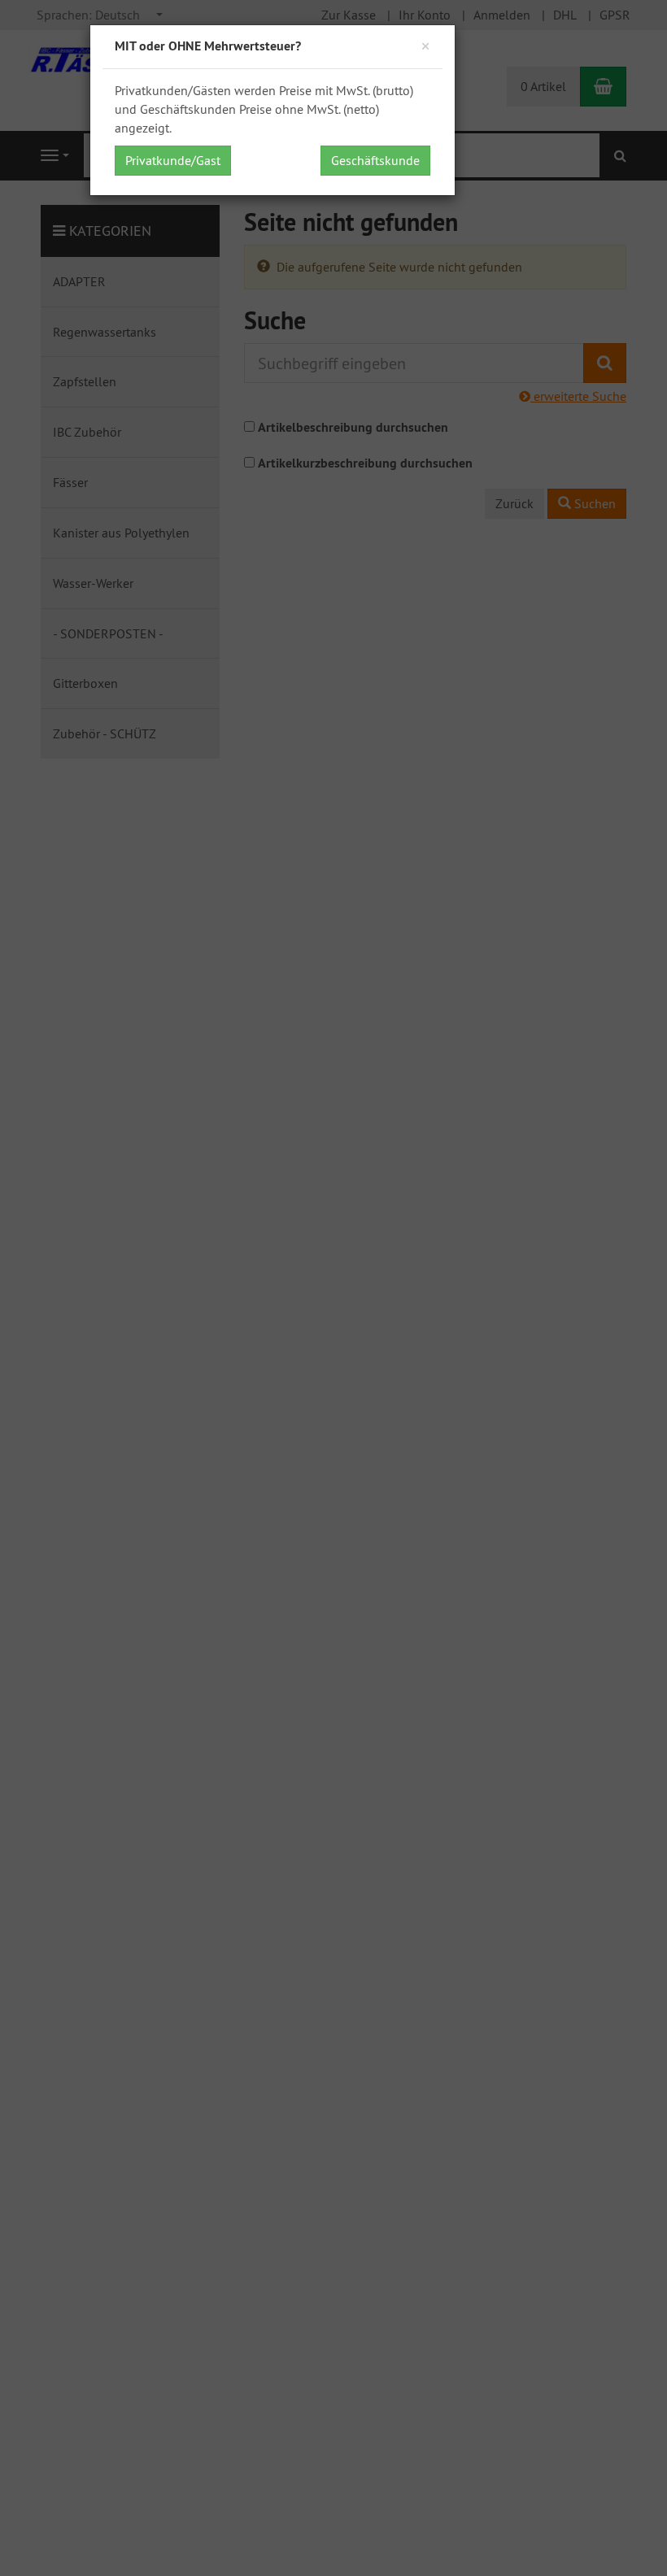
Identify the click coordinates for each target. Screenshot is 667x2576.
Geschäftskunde (375, 160)
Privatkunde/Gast (173, 160)
